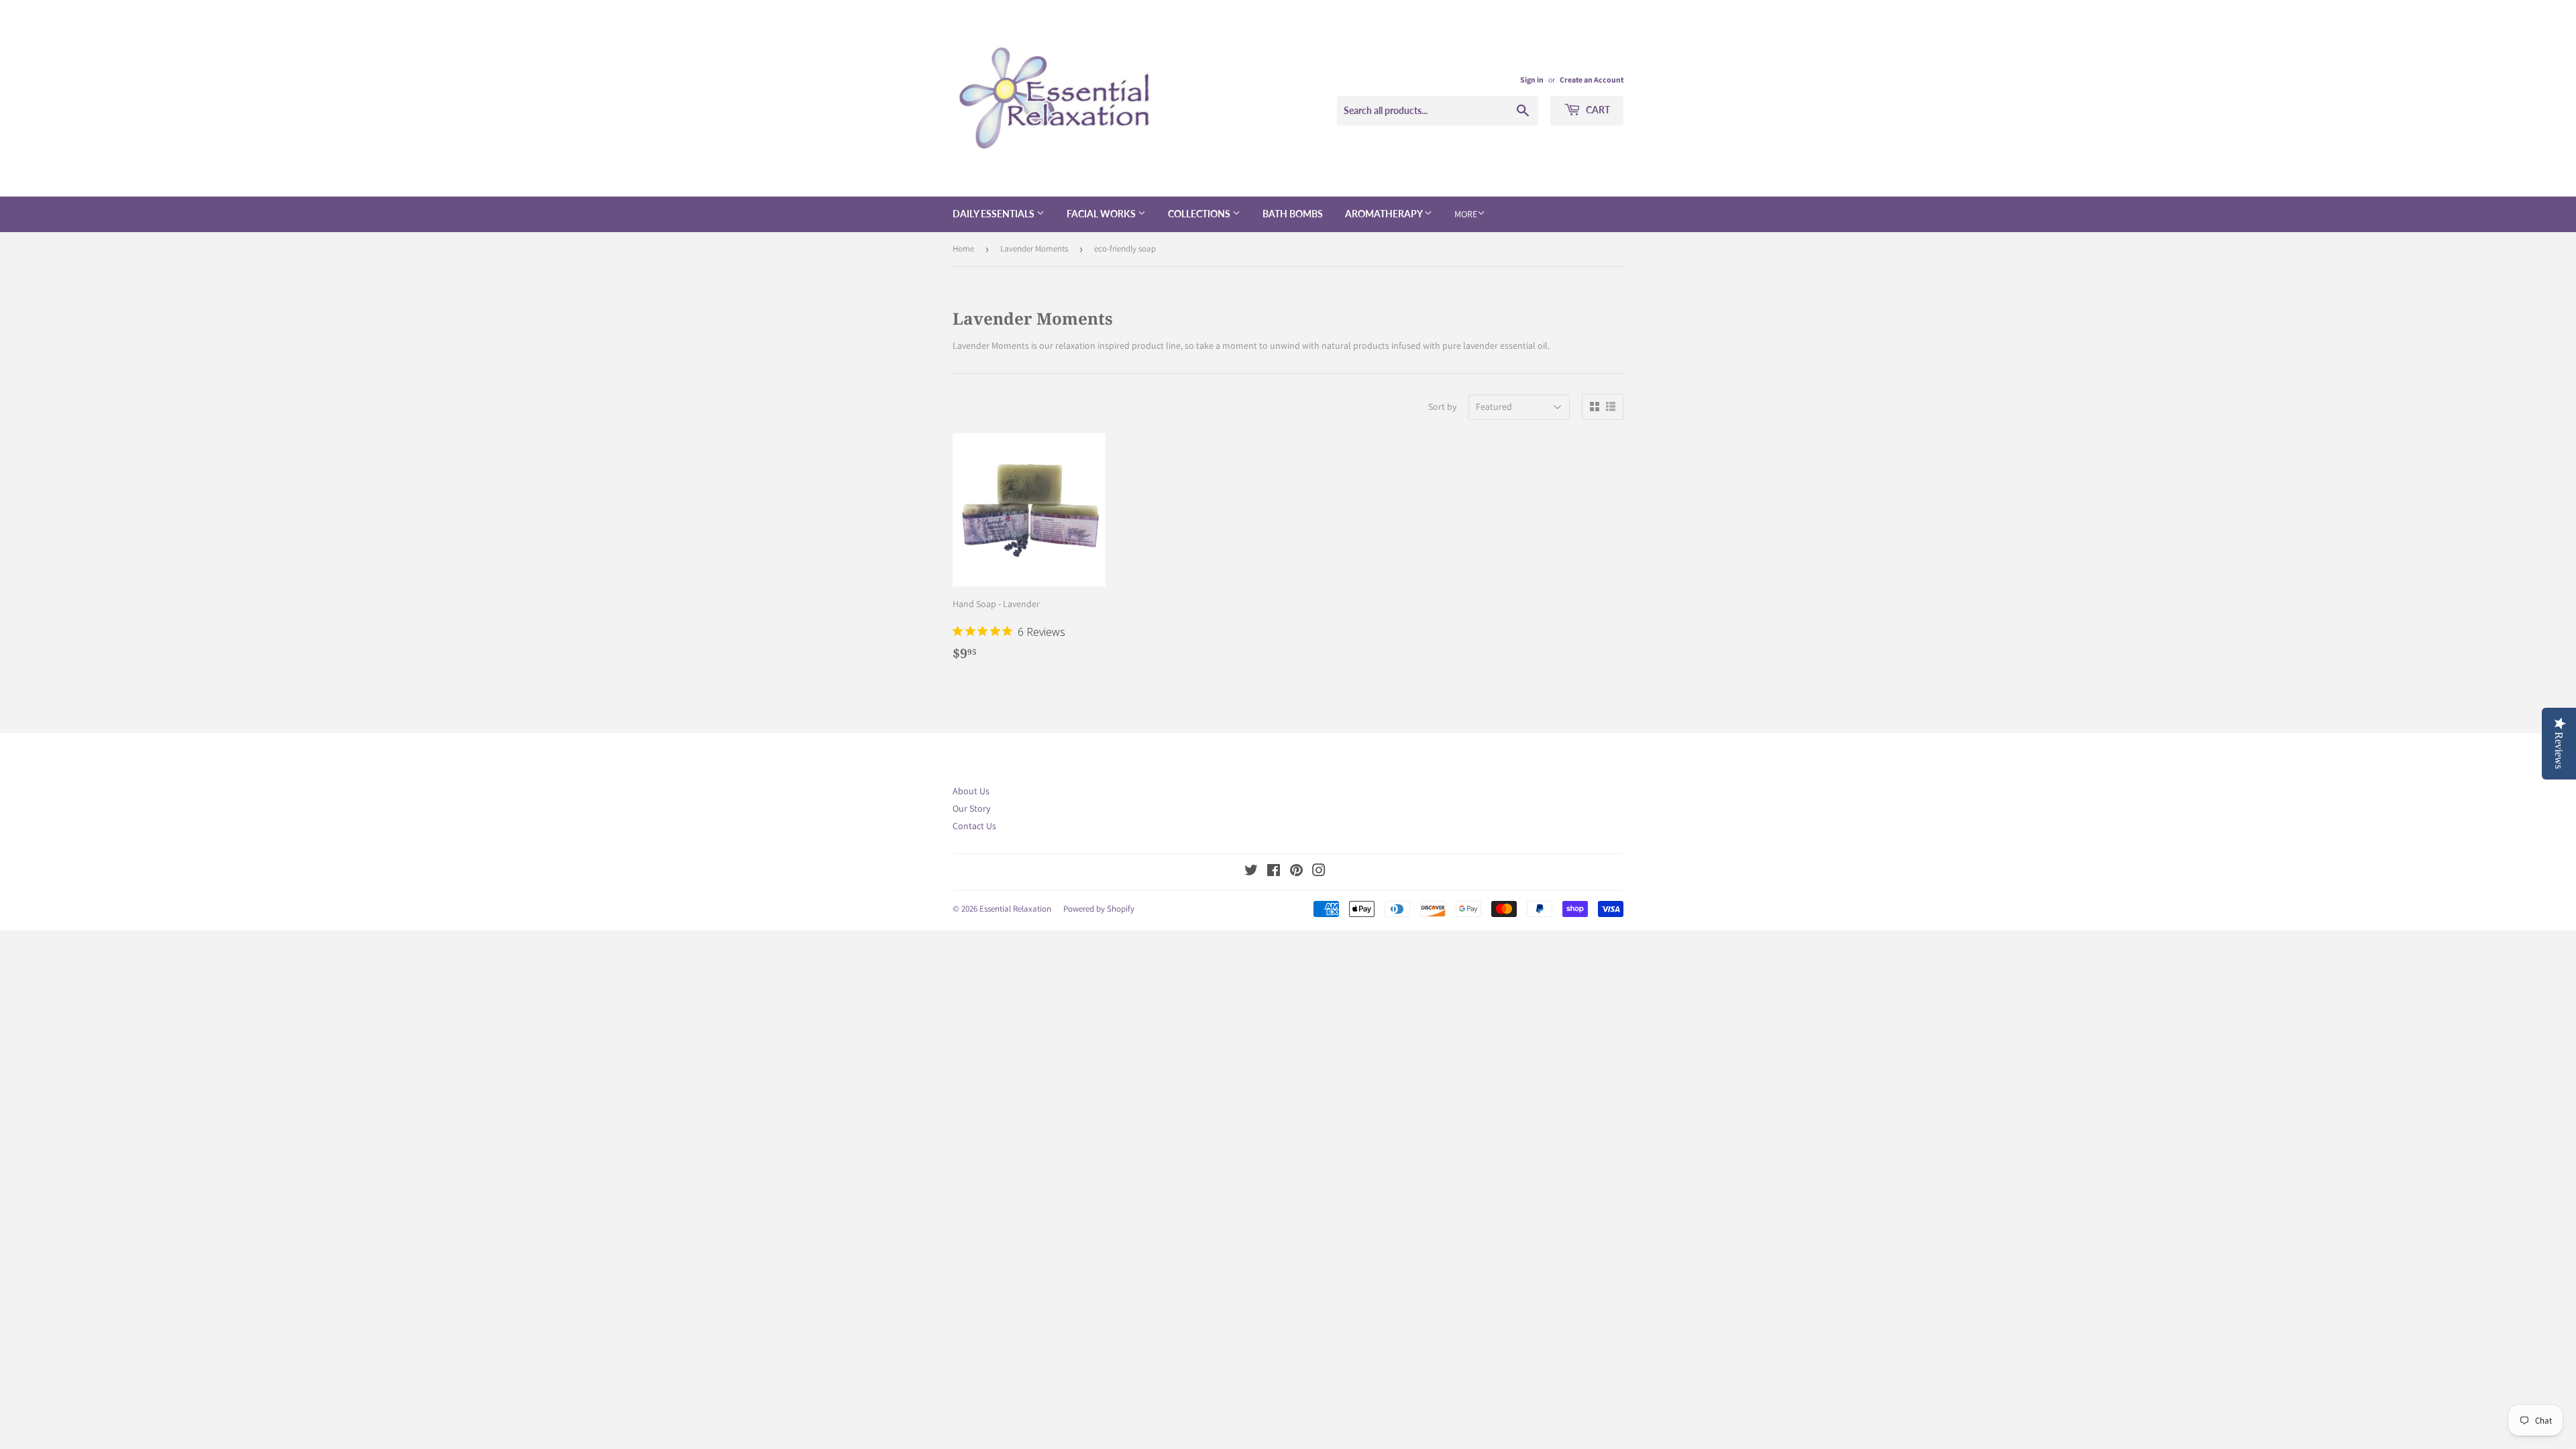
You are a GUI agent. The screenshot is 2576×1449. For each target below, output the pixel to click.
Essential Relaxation (1015, 909)
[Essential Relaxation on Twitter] (1251, 872)
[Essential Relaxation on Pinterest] (1296, 872)
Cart (1597, 110)
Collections (1200, 214)
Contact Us (974, 826)
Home (963, 249)
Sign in (1532, 79)
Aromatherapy (1385, 214)
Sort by (1442, 407)
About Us (971, 791)
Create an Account (1592, 79)
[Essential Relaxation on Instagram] (1319, 872)
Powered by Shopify (1099, 909)
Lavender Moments (1034, 249)
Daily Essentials (995, 214)
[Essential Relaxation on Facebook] (1274, 872)
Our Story (971, 808)
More (1466, 214)
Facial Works (1102, 214)
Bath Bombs (1293, 214)
